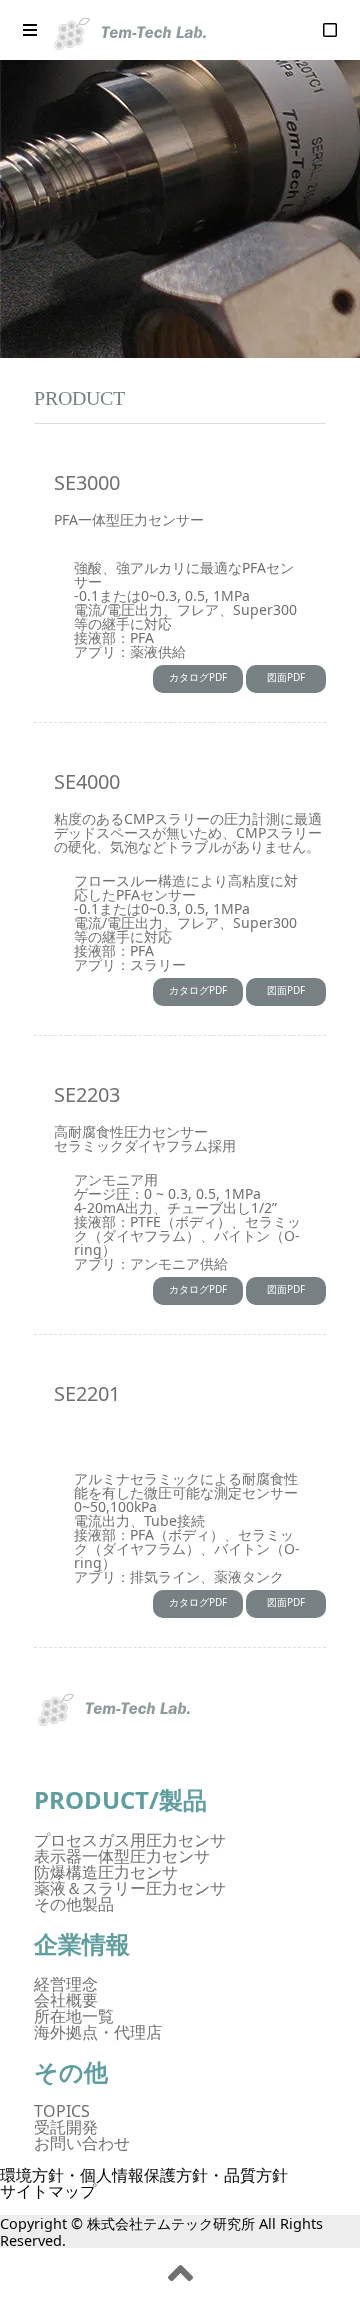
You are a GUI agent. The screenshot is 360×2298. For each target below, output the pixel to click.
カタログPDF (198, 677)
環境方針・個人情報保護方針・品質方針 (144, 2175)
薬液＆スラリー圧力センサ (130, 1888)
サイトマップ (48, 2191)
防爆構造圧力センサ (106, 1872)
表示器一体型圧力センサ (122, 1856)
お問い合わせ (82, 2143)
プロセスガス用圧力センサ (130, 1840)
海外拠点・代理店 (98, 2032)
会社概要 (66, 2000)
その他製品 (74, 1904)
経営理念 (66, 1984)
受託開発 (66, 2127)
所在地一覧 (74, 2016)
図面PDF (286, 677)
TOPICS (62, 2111)
